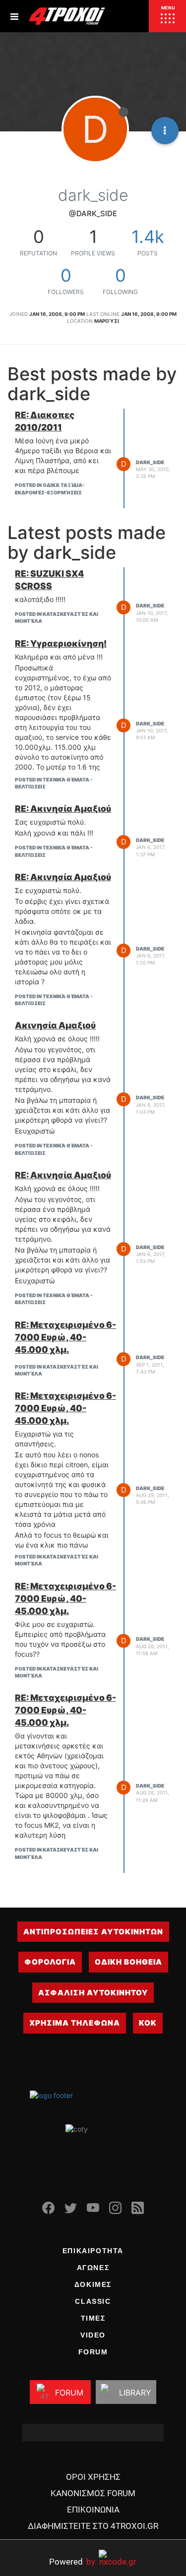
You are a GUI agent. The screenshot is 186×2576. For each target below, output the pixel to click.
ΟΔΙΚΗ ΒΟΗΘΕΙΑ (128, 1962)
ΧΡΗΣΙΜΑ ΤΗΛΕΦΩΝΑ (75, 2023)
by (72, 2561)
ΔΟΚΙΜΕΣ (93, 2284)
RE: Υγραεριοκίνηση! (61, 643)
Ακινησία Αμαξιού (55, 1025)
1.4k (148, 237)
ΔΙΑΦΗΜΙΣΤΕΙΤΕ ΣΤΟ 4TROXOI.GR (93, 2526)
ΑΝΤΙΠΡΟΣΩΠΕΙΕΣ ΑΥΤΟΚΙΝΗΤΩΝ (93, 1932)
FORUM (93, 2352)
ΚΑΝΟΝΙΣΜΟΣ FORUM (93, 2493)
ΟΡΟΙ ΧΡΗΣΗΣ (93, 2477)
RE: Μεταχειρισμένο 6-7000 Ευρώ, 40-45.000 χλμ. (65, 1337)
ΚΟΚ (148, 2023)
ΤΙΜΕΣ (93, 2318)
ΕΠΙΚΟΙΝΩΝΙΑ (93, 2510)
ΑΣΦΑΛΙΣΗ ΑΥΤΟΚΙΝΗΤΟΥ (93, 1993)
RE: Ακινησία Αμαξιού (63, 809)
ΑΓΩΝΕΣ (93, 2268)
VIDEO (93, 2335)
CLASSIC (93, 2301)
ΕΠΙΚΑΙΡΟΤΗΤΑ (93, 2251)
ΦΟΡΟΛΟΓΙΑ (50, 1962)
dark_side (150, 462)
